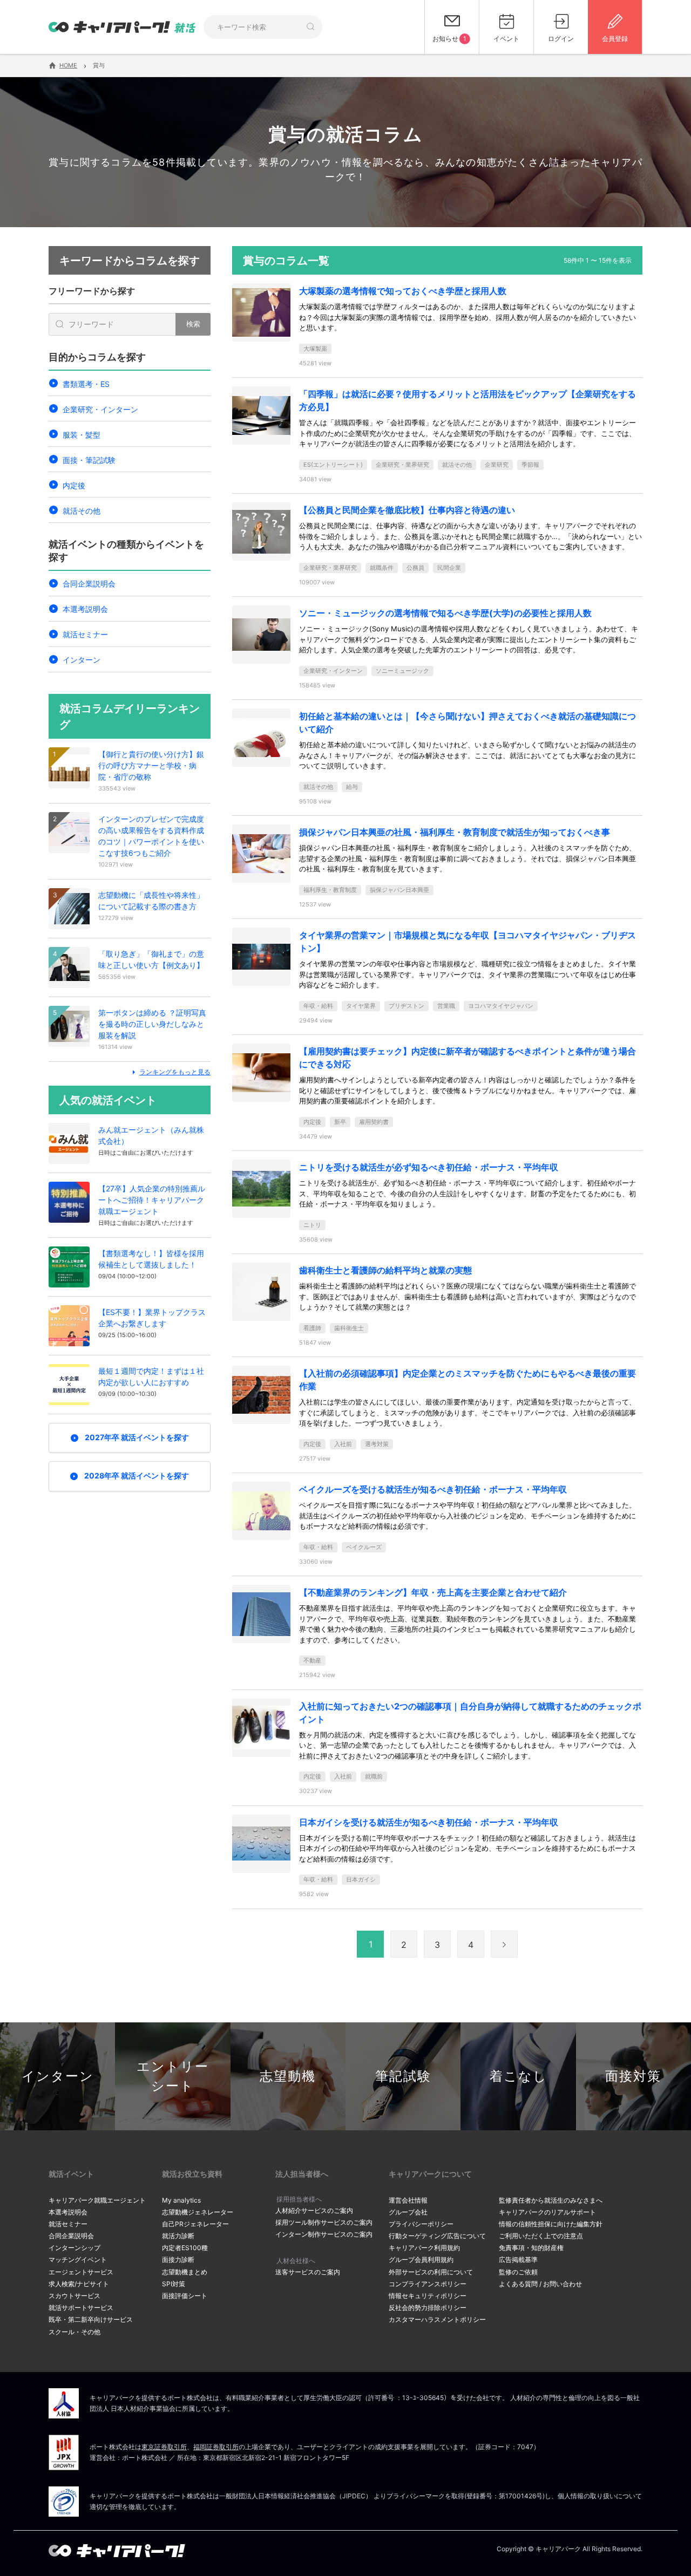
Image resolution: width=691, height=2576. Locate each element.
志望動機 (288, 2076)
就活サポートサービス (81, 2308)
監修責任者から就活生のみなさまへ (551, 2200)
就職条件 (382, 568)
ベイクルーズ (364, 1547)
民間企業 (449, 568)
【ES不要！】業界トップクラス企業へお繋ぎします (152, 1318)
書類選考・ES (86, 384)
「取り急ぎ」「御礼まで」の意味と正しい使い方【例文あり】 (151, 959)
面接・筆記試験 (89, 460)
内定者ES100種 (185, 2248)
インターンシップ (74, 2248)
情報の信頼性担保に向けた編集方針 (551, 2224)
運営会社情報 (408, 2200)
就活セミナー (85, 634)
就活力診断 (178, 2236)
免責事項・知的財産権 (531, 2248)
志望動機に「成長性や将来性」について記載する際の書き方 (151, 901)
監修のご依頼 (518, 2272)
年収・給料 (318, 1006)
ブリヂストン (407, 1006)
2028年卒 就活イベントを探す (137, 1476)
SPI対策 (174, 2284)
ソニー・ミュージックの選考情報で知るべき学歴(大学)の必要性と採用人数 (445, 613)
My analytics (181, 2200)
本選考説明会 (85, 609)
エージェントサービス (81, 2272)
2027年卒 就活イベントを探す (137, 1437)
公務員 (415, 568)
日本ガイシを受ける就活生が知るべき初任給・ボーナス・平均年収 (429, 1822)
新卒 (340, 1122)
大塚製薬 (315, 349)
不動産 (312, 1660)
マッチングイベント (78, 2260)
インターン (82, 660)
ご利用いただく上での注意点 (541, 2236)
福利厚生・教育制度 (330, 890)
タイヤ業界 (361, 1006)
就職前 (374, 1776)
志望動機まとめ (185, 2272)
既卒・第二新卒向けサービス (91, 2319)
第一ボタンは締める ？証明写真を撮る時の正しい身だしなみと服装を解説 (152, 1024)
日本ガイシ (361, 1879)
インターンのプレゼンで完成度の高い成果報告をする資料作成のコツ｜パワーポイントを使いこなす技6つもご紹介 (151, 836)
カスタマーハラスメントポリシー (437, 2319)
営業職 (446, 1006)
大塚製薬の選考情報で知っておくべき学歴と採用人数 (403, 291)
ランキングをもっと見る (175, 1072)
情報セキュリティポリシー (428, 2296)
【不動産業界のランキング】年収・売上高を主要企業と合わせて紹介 (433, 1592)
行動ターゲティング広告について (437, 2236)
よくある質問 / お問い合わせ (540, 2284)
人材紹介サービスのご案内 (314, 2210)
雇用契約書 (374, 1122)
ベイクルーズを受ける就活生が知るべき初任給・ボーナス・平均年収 (433, 1489)
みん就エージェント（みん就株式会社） (151, 1135)
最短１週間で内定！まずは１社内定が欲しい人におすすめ (151, 1376)
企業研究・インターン (100, 409)
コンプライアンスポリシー (428, 2284)
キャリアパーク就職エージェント (97, 2200)
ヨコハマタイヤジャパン (501, 1006)
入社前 (343, 1444)
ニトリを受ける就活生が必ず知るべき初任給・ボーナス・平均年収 (429, 1167)
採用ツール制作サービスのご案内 (324, 2222)
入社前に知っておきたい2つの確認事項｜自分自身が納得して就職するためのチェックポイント (470, 1713)
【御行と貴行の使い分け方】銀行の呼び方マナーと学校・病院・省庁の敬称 (151, 765)
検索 (193, 324)
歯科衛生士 (349, 1328)
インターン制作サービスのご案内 (324, 2234)
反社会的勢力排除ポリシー (428, 2308)
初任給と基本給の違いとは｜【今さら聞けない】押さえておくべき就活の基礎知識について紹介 (468, 723)
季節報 (530, 465)
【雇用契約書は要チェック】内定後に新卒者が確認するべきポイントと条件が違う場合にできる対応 (468, 1058)
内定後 (74, 485)
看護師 (312, 1328)
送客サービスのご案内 (308, 2272)
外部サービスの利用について (431, 2272)
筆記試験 (403, 2076)
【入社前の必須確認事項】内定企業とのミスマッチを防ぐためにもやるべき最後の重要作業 (468, 1380)
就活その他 (82, 511)
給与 (352, 787)
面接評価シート (185, 2296)
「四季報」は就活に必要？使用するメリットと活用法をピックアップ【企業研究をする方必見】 (468, 400)
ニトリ (312, 1225)
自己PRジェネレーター (195, 2224)
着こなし (519, 2076)
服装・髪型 (82, 435)
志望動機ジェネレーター (198, 2212)
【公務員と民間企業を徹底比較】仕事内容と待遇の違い (407, 510)
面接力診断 (178, 2260)
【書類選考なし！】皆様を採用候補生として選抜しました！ (151, 1259)
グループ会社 (408, 2212)
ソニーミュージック (402, 671)
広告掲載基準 (518, 2260)
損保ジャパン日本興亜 (399, 890)
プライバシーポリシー (421, 2224)
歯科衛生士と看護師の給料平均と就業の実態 (385, 1270)
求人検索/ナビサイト (79, 2284)
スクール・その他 (74, 2332)
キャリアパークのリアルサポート (547, 2212)
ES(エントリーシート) (333, 465)
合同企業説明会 (89, 584)
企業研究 (497, 465)
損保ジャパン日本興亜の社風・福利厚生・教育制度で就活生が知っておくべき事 (455, 832)
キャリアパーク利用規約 (424, 2248)
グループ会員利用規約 (421, 2260)
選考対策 (377, 1444)
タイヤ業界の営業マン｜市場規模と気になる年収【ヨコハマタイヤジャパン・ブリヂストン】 (468, 942)
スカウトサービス (74, 2296)
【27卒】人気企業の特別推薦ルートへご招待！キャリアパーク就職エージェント (152, 1200)
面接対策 (633, 2076)
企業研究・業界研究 (402, 465)
